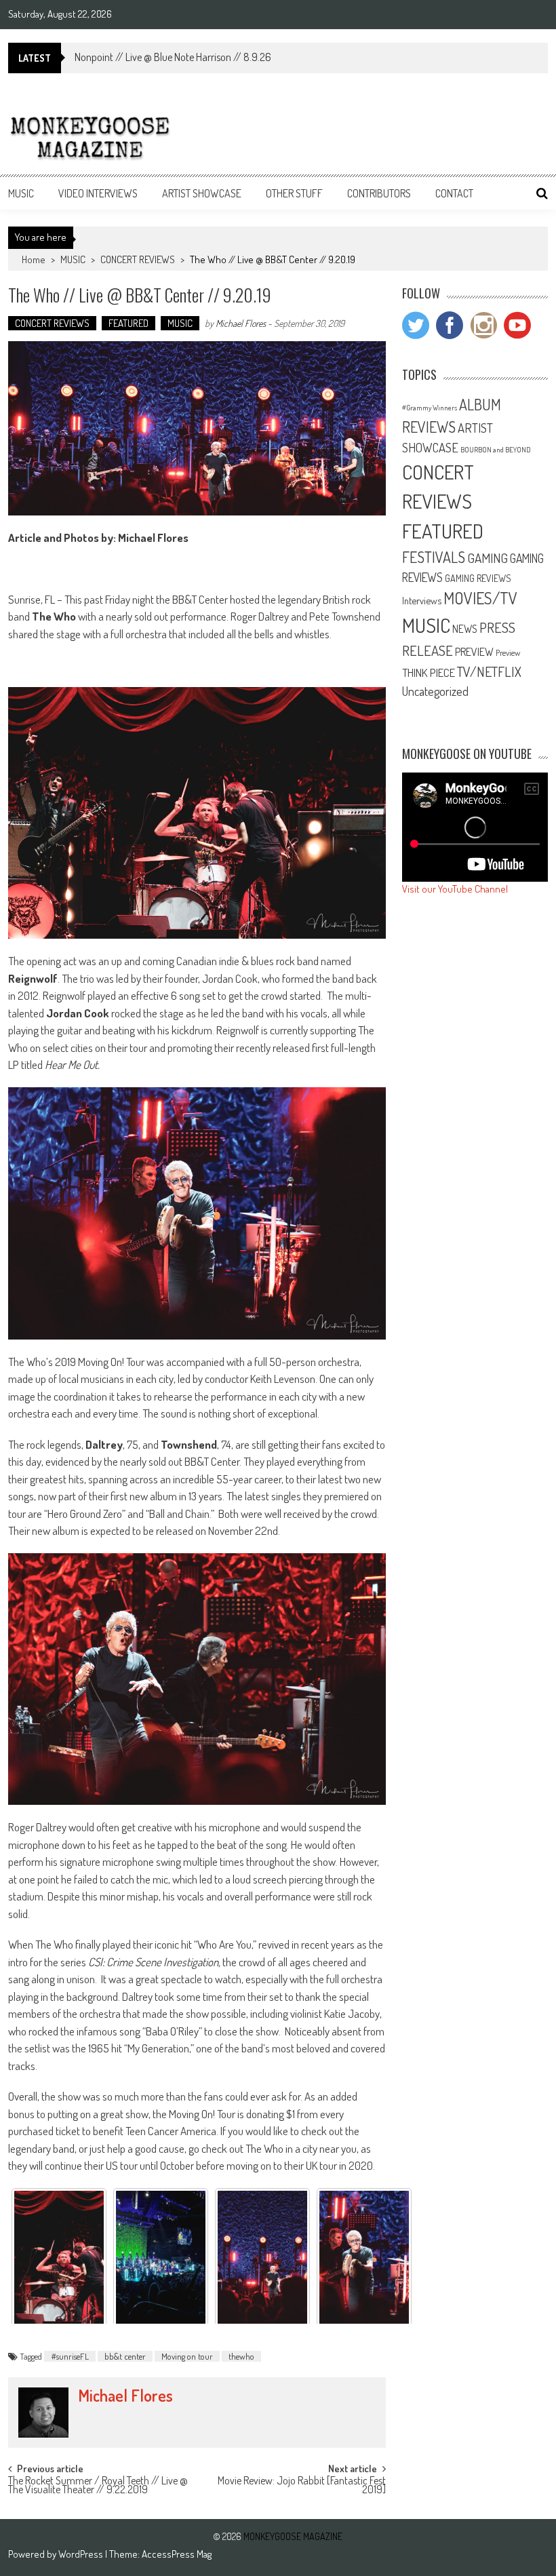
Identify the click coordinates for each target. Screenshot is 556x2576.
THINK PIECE (429, 672)
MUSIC (21, 193)
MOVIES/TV (480, 598)
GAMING (488, 558)
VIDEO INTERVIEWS (98, 193)
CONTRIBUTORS (379, 193)
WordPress (82, 2554)
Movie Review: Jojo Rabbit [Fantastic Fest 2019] (302, 2486)
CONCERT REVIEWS (138, 259)
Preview (508, 652)
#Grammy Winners (430, 408)
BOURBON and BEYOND (496, 450)
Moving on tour (187, 2356)
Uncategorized (435, 691)
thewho (241, 2356)
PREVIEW (474, 651)
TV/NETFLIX (489, 671)
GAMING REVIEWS (478, 578)
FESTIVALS (434, 557)
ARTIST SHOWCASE (202, 193)
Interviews (422, 600)
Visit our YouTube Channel (455, 889)
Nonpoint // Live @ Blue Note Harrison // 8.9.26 (173, 57)
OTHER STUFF (294, 193)
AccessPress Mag (177, 2554)
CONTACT (454, 193)
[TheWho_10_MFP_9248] (262, 2259)
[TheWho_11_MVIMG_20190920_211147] (161, 2259)
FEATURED (128, 323)
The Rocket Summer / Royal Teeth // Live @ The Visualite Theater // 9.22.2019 (98, 2486)
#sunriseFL (70, 2356)
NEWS (465, 629)
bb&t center (125, 2356)
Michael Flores (241, 323)
